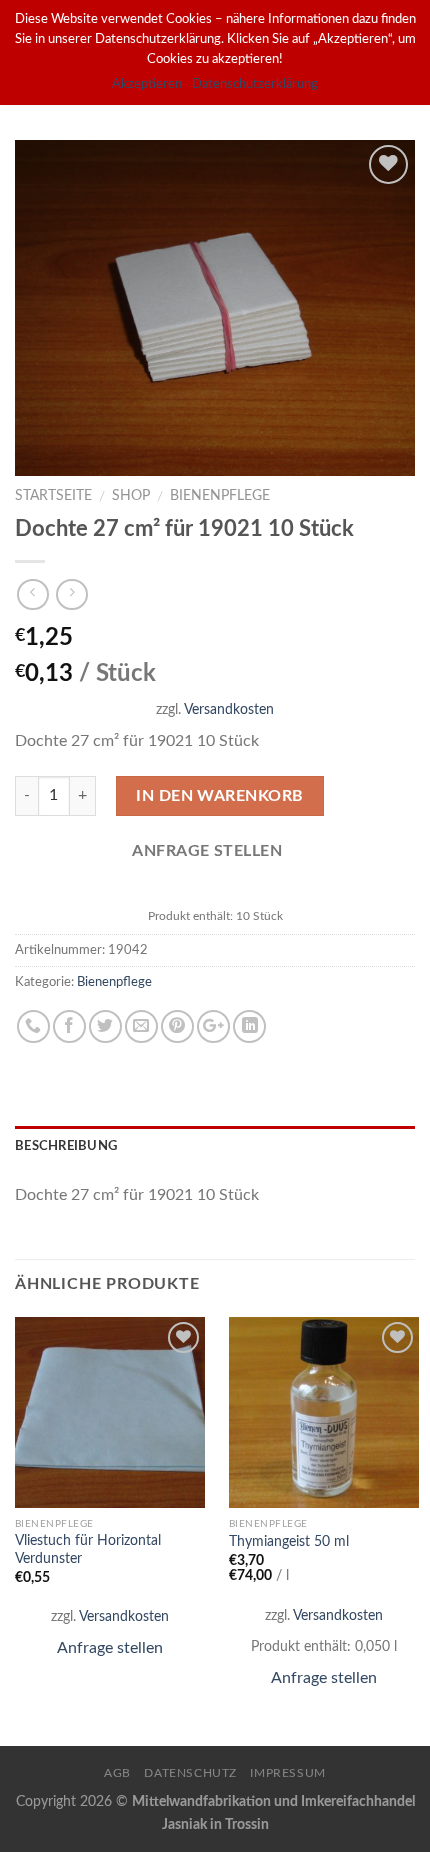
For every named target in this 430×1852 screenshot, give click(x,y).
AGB (117, 1773)
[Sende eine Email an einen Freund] (141, 1026)
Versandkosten (229, 709)
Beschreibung (66, 1146)
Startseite (53, 496)
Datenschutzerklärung (255, 84)
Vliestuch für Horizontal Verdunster (88, 1550)
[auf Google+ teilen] (213, 1026)
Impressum (288, 1773)
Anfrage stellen (110, 1648)
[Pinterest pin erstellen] (177, 1026)
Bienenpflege (220, 496)
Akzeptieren (147, 84)
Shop (131, 496)
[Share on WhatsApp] (33, 1026)
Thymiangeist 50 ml (289, 1542)
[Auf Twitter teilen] (105, 1026)
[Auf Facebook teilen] (69, 1026)
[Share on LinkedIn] (249, 1026)
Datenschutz (190, 1773)
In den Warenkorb (220, 796)
